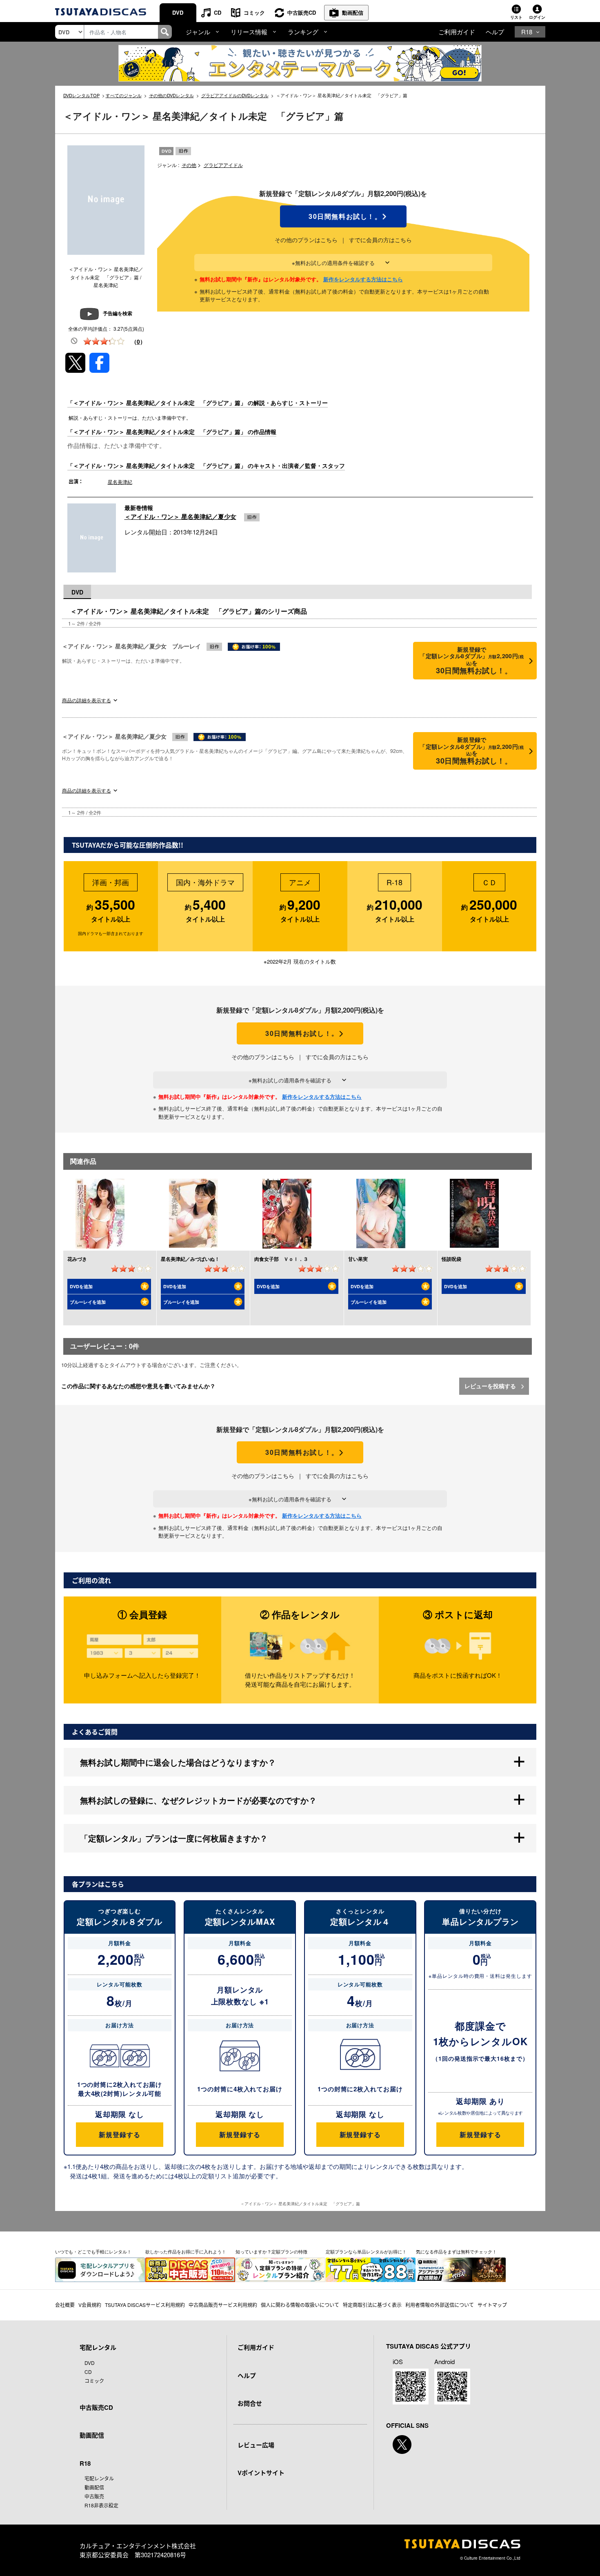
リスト (516, 17)
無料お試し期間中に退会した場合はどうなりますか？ (178, 1762)
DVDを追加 (81, 1286)
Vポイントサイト (261, 2473)
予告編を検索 (118, 313)
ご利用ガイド (457, 32)
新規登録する (119, 2134)
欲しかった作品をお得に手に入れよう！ (186, 2251)
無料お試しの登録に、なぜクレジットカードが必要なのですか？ (198, 1800)
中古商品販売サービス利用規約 (223, 2305)
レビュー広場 (256, 2445)
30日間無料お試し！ (343, 216)
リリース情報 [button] (249, 32)
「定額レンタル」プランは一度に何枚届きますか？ (174, 1838)
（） (138, 341)
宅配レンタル (99, 2478)
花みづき (77, 1259)
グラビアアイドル (223, 165)
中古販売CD (302, 12)
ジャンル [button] (198, 32)
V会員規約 (90, 2305)
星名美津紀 (120, 482)
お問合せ (250, 2403)
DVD (178, 12)
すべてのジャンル (124, 95)
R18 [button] (527, 32)
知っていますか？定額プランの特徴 (271, 2251)
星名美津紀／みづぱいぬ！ (190, 1259)
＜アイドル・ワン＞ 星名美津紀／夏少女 (180, 517)
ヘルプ (495, 32)
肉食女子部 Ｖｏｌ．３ (281, 1259)
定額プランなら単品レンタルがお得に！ (366, 2251)
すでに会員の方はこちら (380, 240)
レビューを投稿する (491, 1386)
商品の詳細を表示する (87, 700)
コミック (254, 12)
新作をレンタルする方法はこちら (363, 279)
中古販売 (94, 2496)
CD (218, 12)
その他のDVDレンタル (171, 95)
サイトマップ (492, 2305)
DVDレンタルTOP (81, 95)
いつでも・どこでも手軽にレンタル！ (93, 2251)
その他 (189, 165)
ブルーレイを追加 (88, 1302)
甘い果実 (358, 1259)
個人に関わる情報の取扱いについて (300, 2305)
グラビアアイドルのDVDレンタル (235, 95)
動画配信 (353, 12)
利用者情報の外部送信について (440, 2305)
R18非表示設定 (101, 2505)
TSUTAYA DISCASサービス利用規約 (145, 2305)
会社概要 (65, 2305)
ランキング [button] (303, 32)
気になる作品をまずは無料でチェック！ (456, 2251)
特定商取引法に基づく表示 (372, 2305)
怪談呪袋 (451, 1259)
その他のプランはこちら (306, 240)
